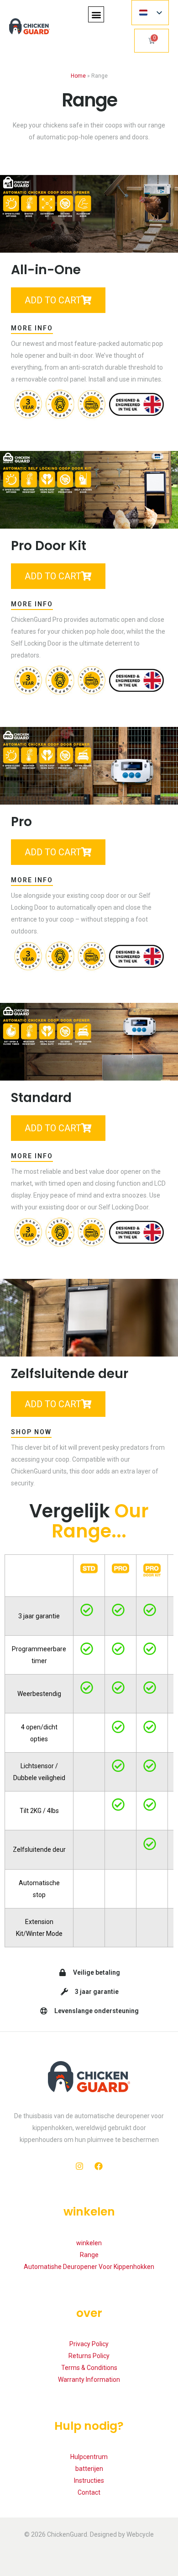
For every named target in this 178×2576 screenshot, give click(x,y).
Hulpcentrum (89, 2457)
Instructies (89, 2481)
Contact (89, 2492)
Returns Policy (89, 2356)
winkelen (89, 2243)
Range (89, 2255)
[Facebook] (99, 2166)
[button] (96, 14)
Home (78, 76)
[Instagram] (79, 2166)
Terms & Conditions (89, 2368)
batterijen (89, 2469)
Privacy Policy (89, 2344)
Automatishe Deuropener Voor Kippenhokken (89, 2267)
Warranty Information (89, 2380)
